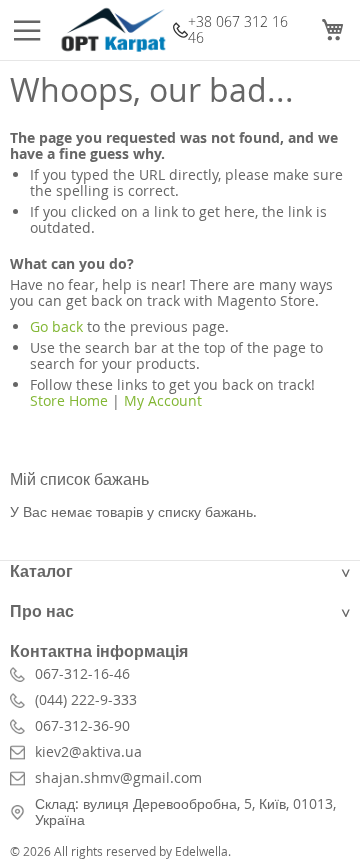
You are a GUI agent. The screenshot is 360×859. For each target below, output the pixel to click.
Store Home (69, 400)
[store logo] (113, 30)
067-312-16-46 (82, 674)
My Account (163, 400)
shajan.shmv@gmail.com (118, 778)
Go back (56, 326)
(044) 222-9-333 (86, 700)
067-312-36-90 (82, 726)
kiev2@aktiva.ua (88, 752)
